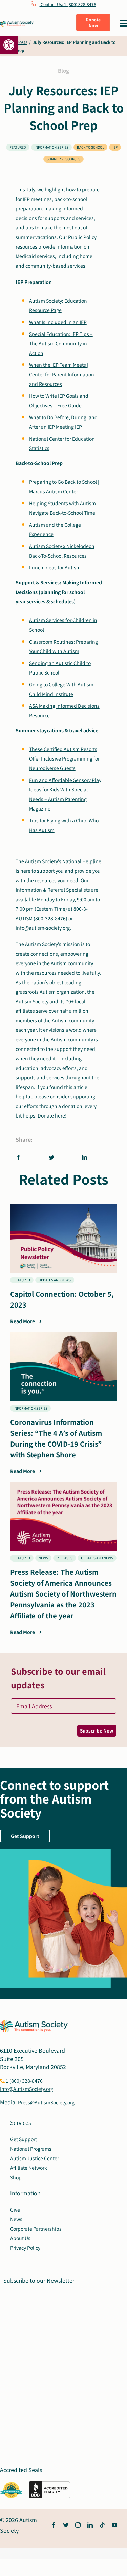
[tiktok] (102, 2525)
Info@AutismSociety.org (27, 2089)
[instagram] (78, 2525)
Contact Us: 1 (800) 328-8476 (68, 4)
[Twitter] (51, 1157)
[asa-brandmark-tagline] (17, 23)
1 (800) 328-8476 (24, 2081)
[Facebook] (20, 1157)
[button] (9, 45)
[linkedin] (90, 2525)
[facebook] (54, 2525)
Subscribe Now (97, 1731)
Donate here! (52, 1115)
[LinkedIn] (84, 1157)
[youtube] (114, 2525)
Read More (23, 1321)
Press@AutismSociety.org (46, 2102)
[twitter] (66, 2525)
